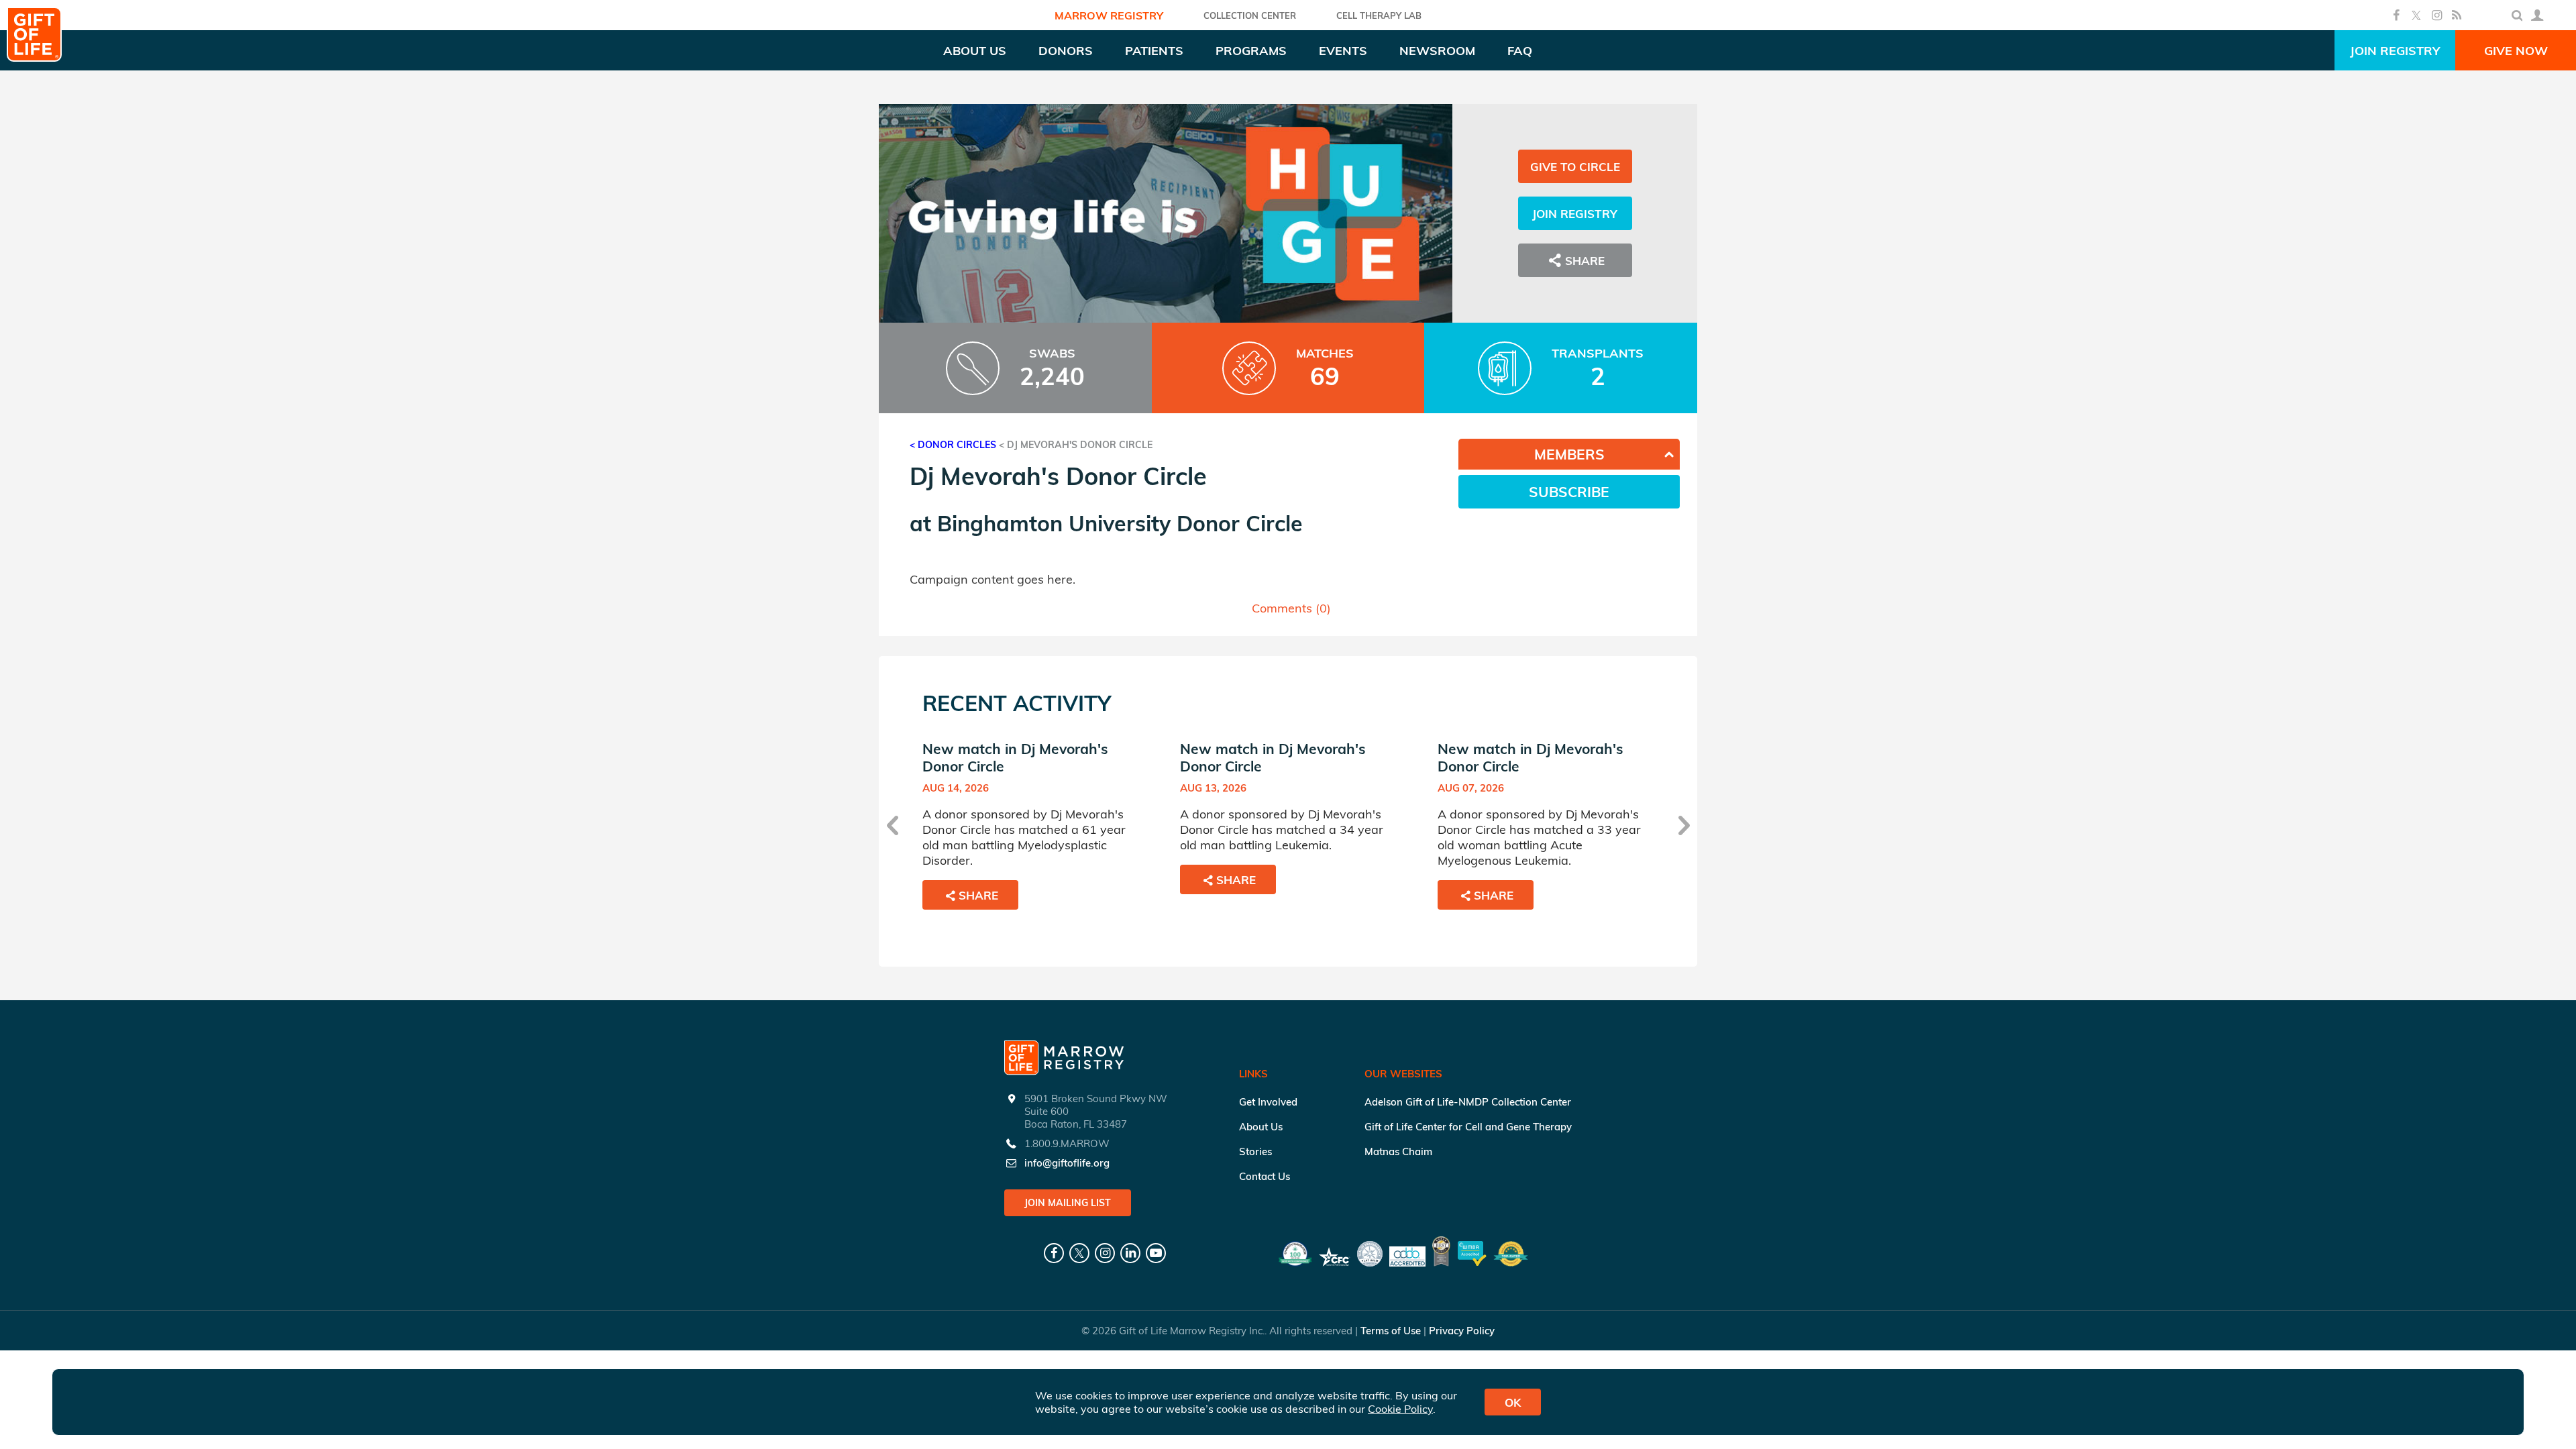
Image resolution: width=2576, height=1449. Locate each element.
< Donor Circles (953, 445)
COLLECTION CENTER (1250, 15)
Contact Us (1265, 1176)
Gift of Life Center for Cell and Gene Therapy (1468, 1127)
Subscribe (1569, 492)
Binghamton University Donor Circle (1120, 523)
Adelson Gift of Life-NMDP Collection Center (1468, 1102)
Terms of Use (1391, 1331)
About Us (1261, 1127)
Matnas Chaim (1398, 1151)
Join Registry (2395, 51)
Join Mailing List (1068, 1203)
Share (978, 895)
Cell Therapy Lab (1379, 15)
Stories (1255, 1151)
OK (1513, 1402)
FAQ (1520, 51)
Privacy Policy (1462, 1331)
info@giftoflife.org (1067, 1163)
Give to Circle (1575, 167)
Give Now (2516, 51)
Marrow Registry (1109, 15)
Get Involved (1268, 1102)
